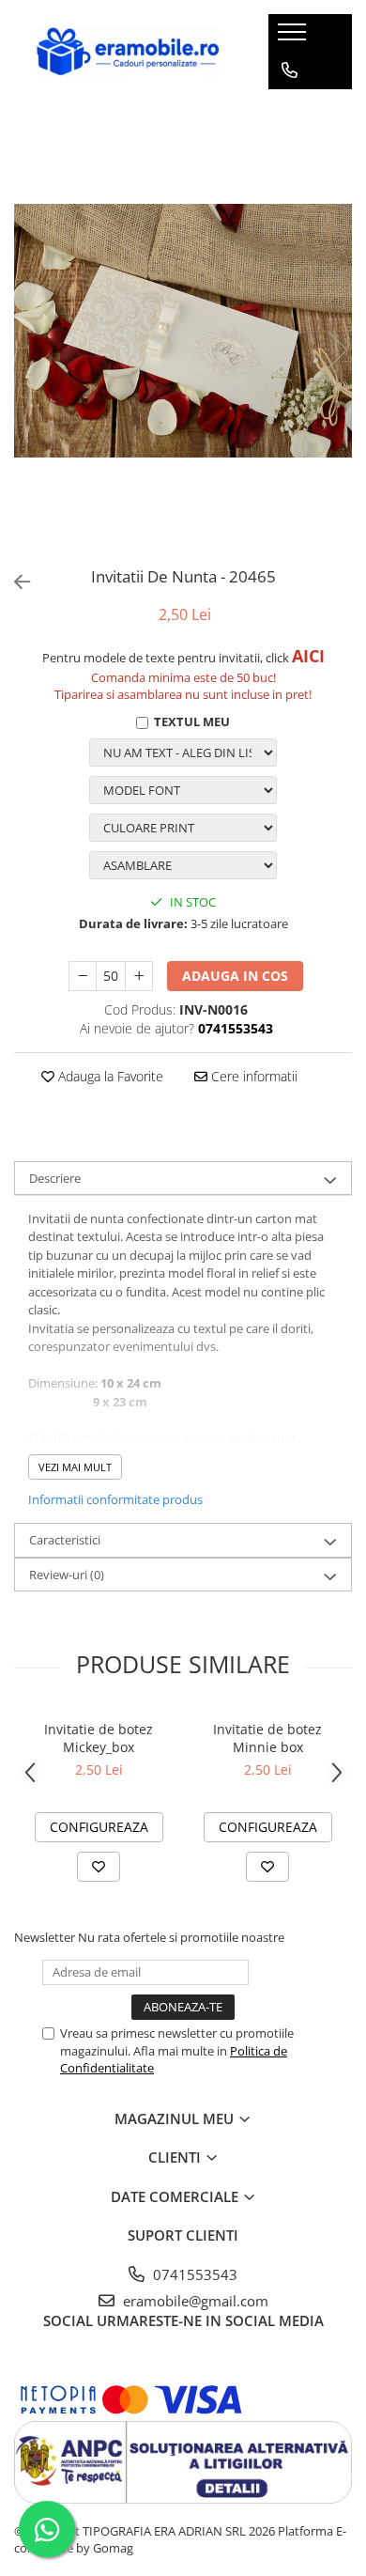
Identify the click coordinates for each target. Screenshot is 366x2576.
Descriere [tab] (55, 1178)
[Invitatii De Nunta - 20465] (183, 331)
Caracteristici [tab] (65, 1540)
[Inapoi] (14, 582)
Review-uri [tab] (67, 1575)
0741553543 (193, 2274)
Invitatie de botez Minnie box (267, 1738)
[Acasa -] (128, 51)
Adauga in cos (235, 976)
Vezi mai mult (75, 1467)
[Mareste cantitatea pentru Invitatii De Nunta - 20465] (139, 976)
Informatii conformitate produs (115, 1499)
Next (337, 350)
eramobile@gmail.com (194, 2301)
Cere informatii (252, 1076)
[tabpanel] (183, 331)
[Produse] (294, 38)
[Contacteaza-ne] (290, 70)
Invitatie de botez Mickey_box (99, 1738)
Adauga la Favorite (109, 1076)
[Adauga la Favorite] (99, 1867)
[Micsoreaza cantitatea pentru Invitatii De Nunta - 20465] (83, 976)
